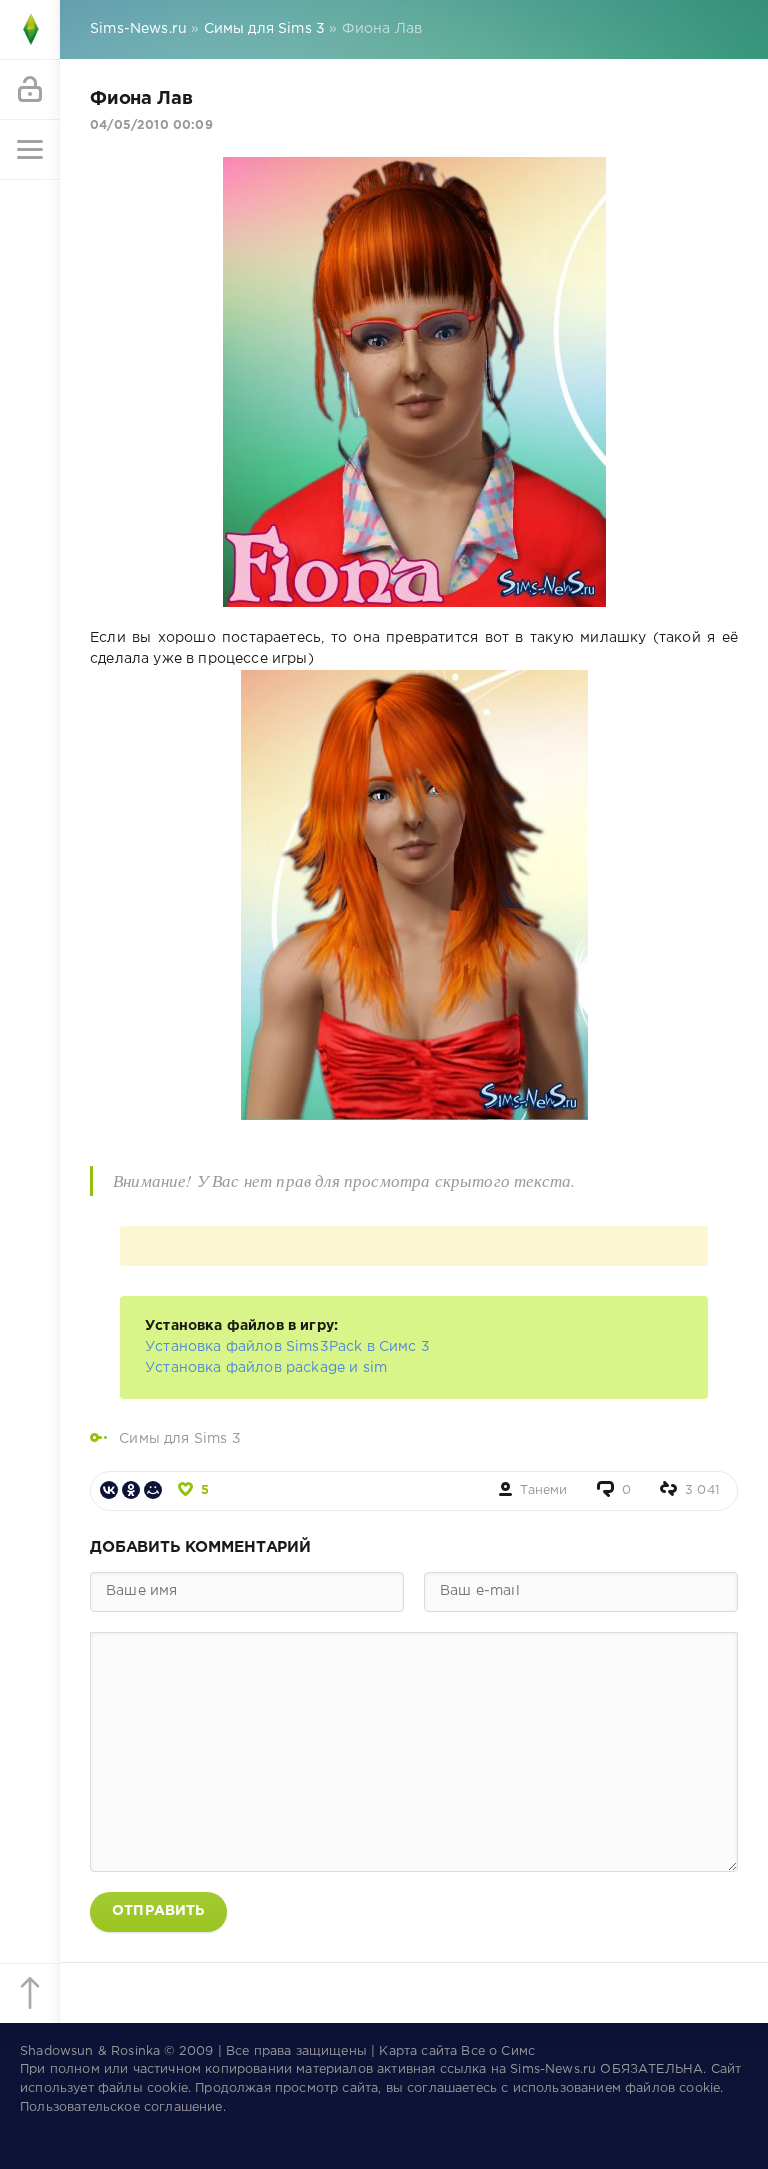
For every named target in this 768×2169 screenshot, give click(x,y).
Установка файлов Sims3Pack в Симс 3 (287, 1347)
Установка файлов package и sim (266, 1368)
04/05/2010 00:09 (151, 125)
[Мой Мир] (153, 1490)
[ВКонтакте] (109, 1490)
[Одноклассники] (131, 1490)
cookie (167, 2088)
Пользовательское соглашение (121, 2107)
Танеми (544, 1490)
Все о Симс (498, 2051)
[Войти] (30, 90)
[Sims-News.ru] (30, 30)
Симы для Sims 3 (180, 1439)
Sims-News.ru (553, 2069)
